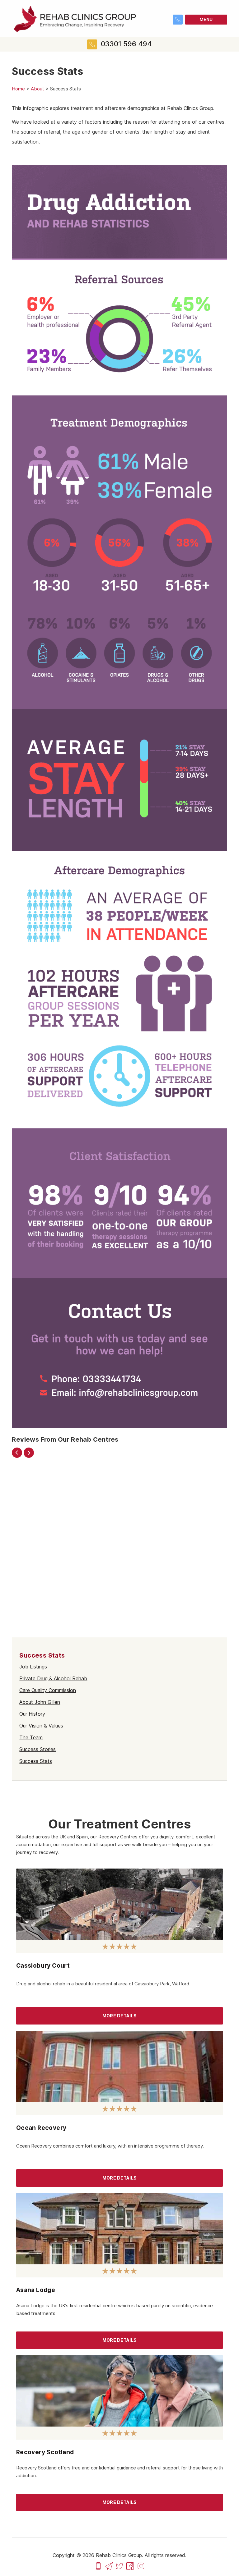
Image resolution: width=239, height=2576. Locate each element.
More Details (119, 2016)
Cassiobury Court (43, 1965)
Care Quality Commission (48, 1690)
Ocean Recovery (41, 2128)
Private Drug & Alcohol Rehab (53, 1678)
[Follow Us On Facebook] (130, 2565)
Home (18, 89)
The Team (31, 1737)
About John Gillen (40, 1702)
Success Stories (37, 1749)
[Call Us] (98, 2565)
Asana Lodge (36, 2290)
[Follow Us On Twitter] (119, 2565)
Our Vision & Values (41, 1726)
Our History (32, 1714)
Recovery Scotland (45, 2452)
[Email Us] (109, 2565)
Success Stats (36, 1761)
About (37, 89)
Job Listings (33, 1667)
